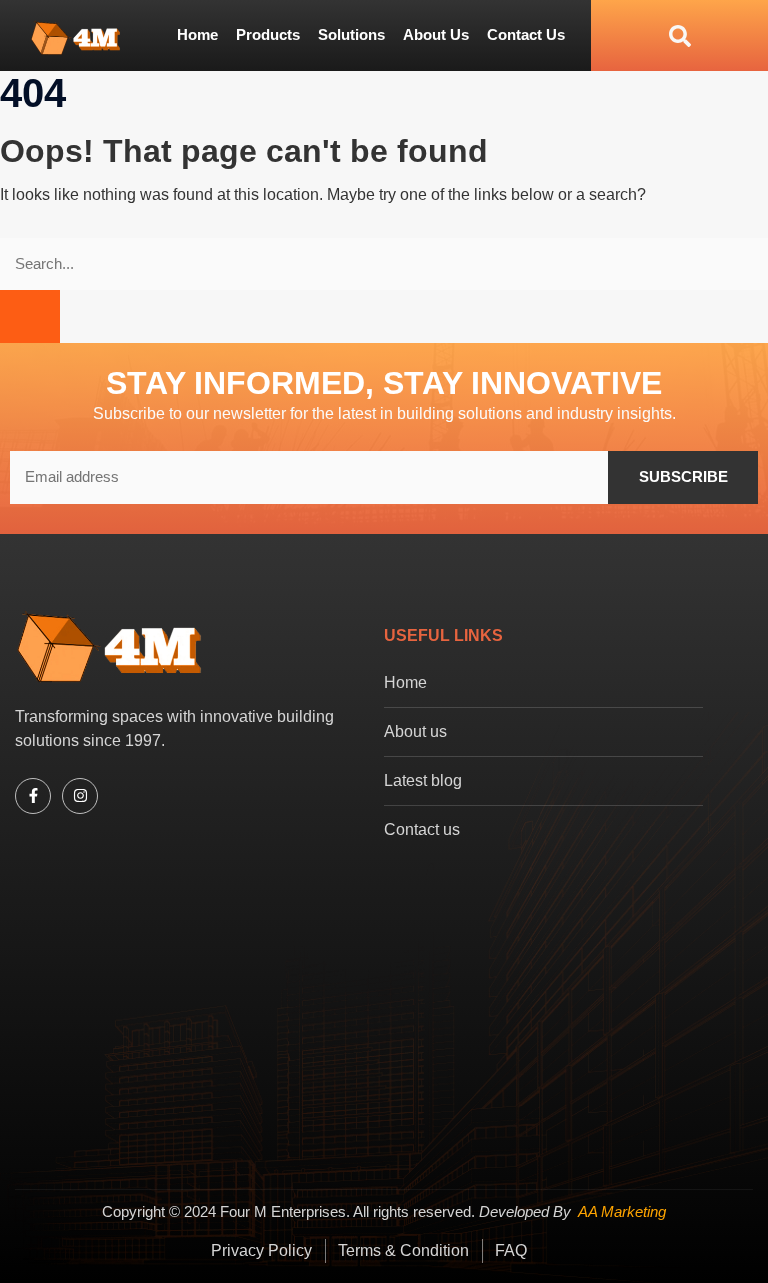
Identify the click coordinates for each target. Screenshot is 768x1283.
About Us (436, 34)
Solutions (351, 34)
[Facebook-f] (33, 796)
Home (197, 34)
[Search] (30, 316)
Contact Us (526, 34)
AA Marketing (622, 1211)
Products (268, 34)
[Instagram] (80, 796)
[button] (641, 35)
